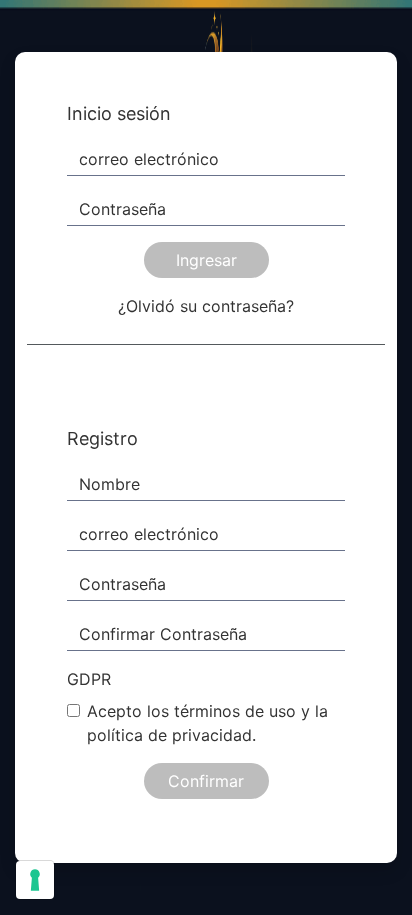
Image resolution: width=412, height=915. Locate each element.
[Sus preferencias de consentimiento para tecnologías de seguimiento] (35, 880)
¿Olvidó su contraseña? (206, 306)
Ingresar (206, 260)
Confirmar (206, 781)
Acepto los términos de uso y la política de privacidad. (207, 723)
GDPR (89, 679)
